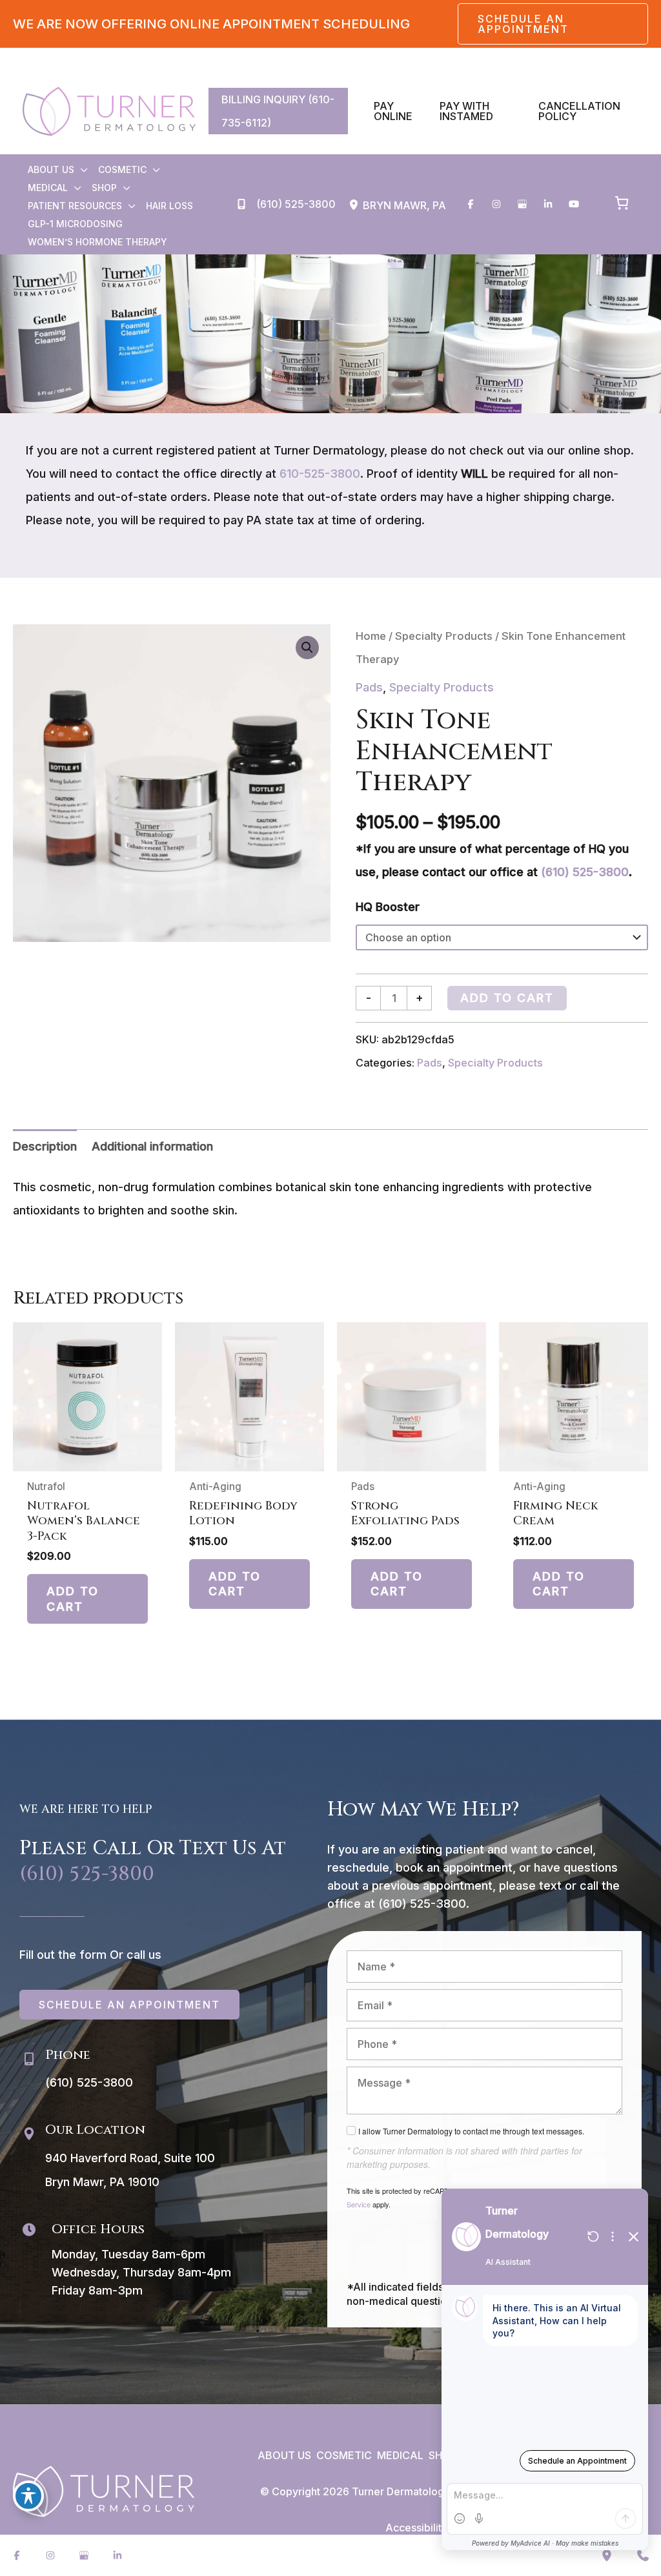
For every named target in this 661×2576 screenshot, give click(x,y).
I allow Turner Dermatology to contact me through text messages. (471, 2131)
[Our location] (607, 2555)
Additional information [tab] (152, 1146)
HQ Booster (388, 907)
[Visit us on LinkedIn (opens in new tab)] (548, 204)
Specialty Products (444, 636)
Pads (369, 687)
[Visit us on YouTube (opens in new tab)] (574, 204)
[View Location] (356, 205)
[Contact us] (643, 2555)
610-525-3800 (320, 474)
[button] (553, 24)
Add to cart (507, 998)
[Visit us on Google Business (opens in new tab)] (522, 204)
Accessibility (416, 2528)
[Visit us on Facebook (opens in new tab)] (471, 204)
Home (371, 636)
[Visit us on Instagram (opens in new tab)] (496, 204)
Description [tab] (45, 1146)
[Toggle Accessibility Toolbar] (28, 2496)
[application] (81, 170)
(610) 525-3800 (585, 872)
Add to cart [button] (73, 1599)
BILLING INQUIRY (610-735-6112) (278, 111)
